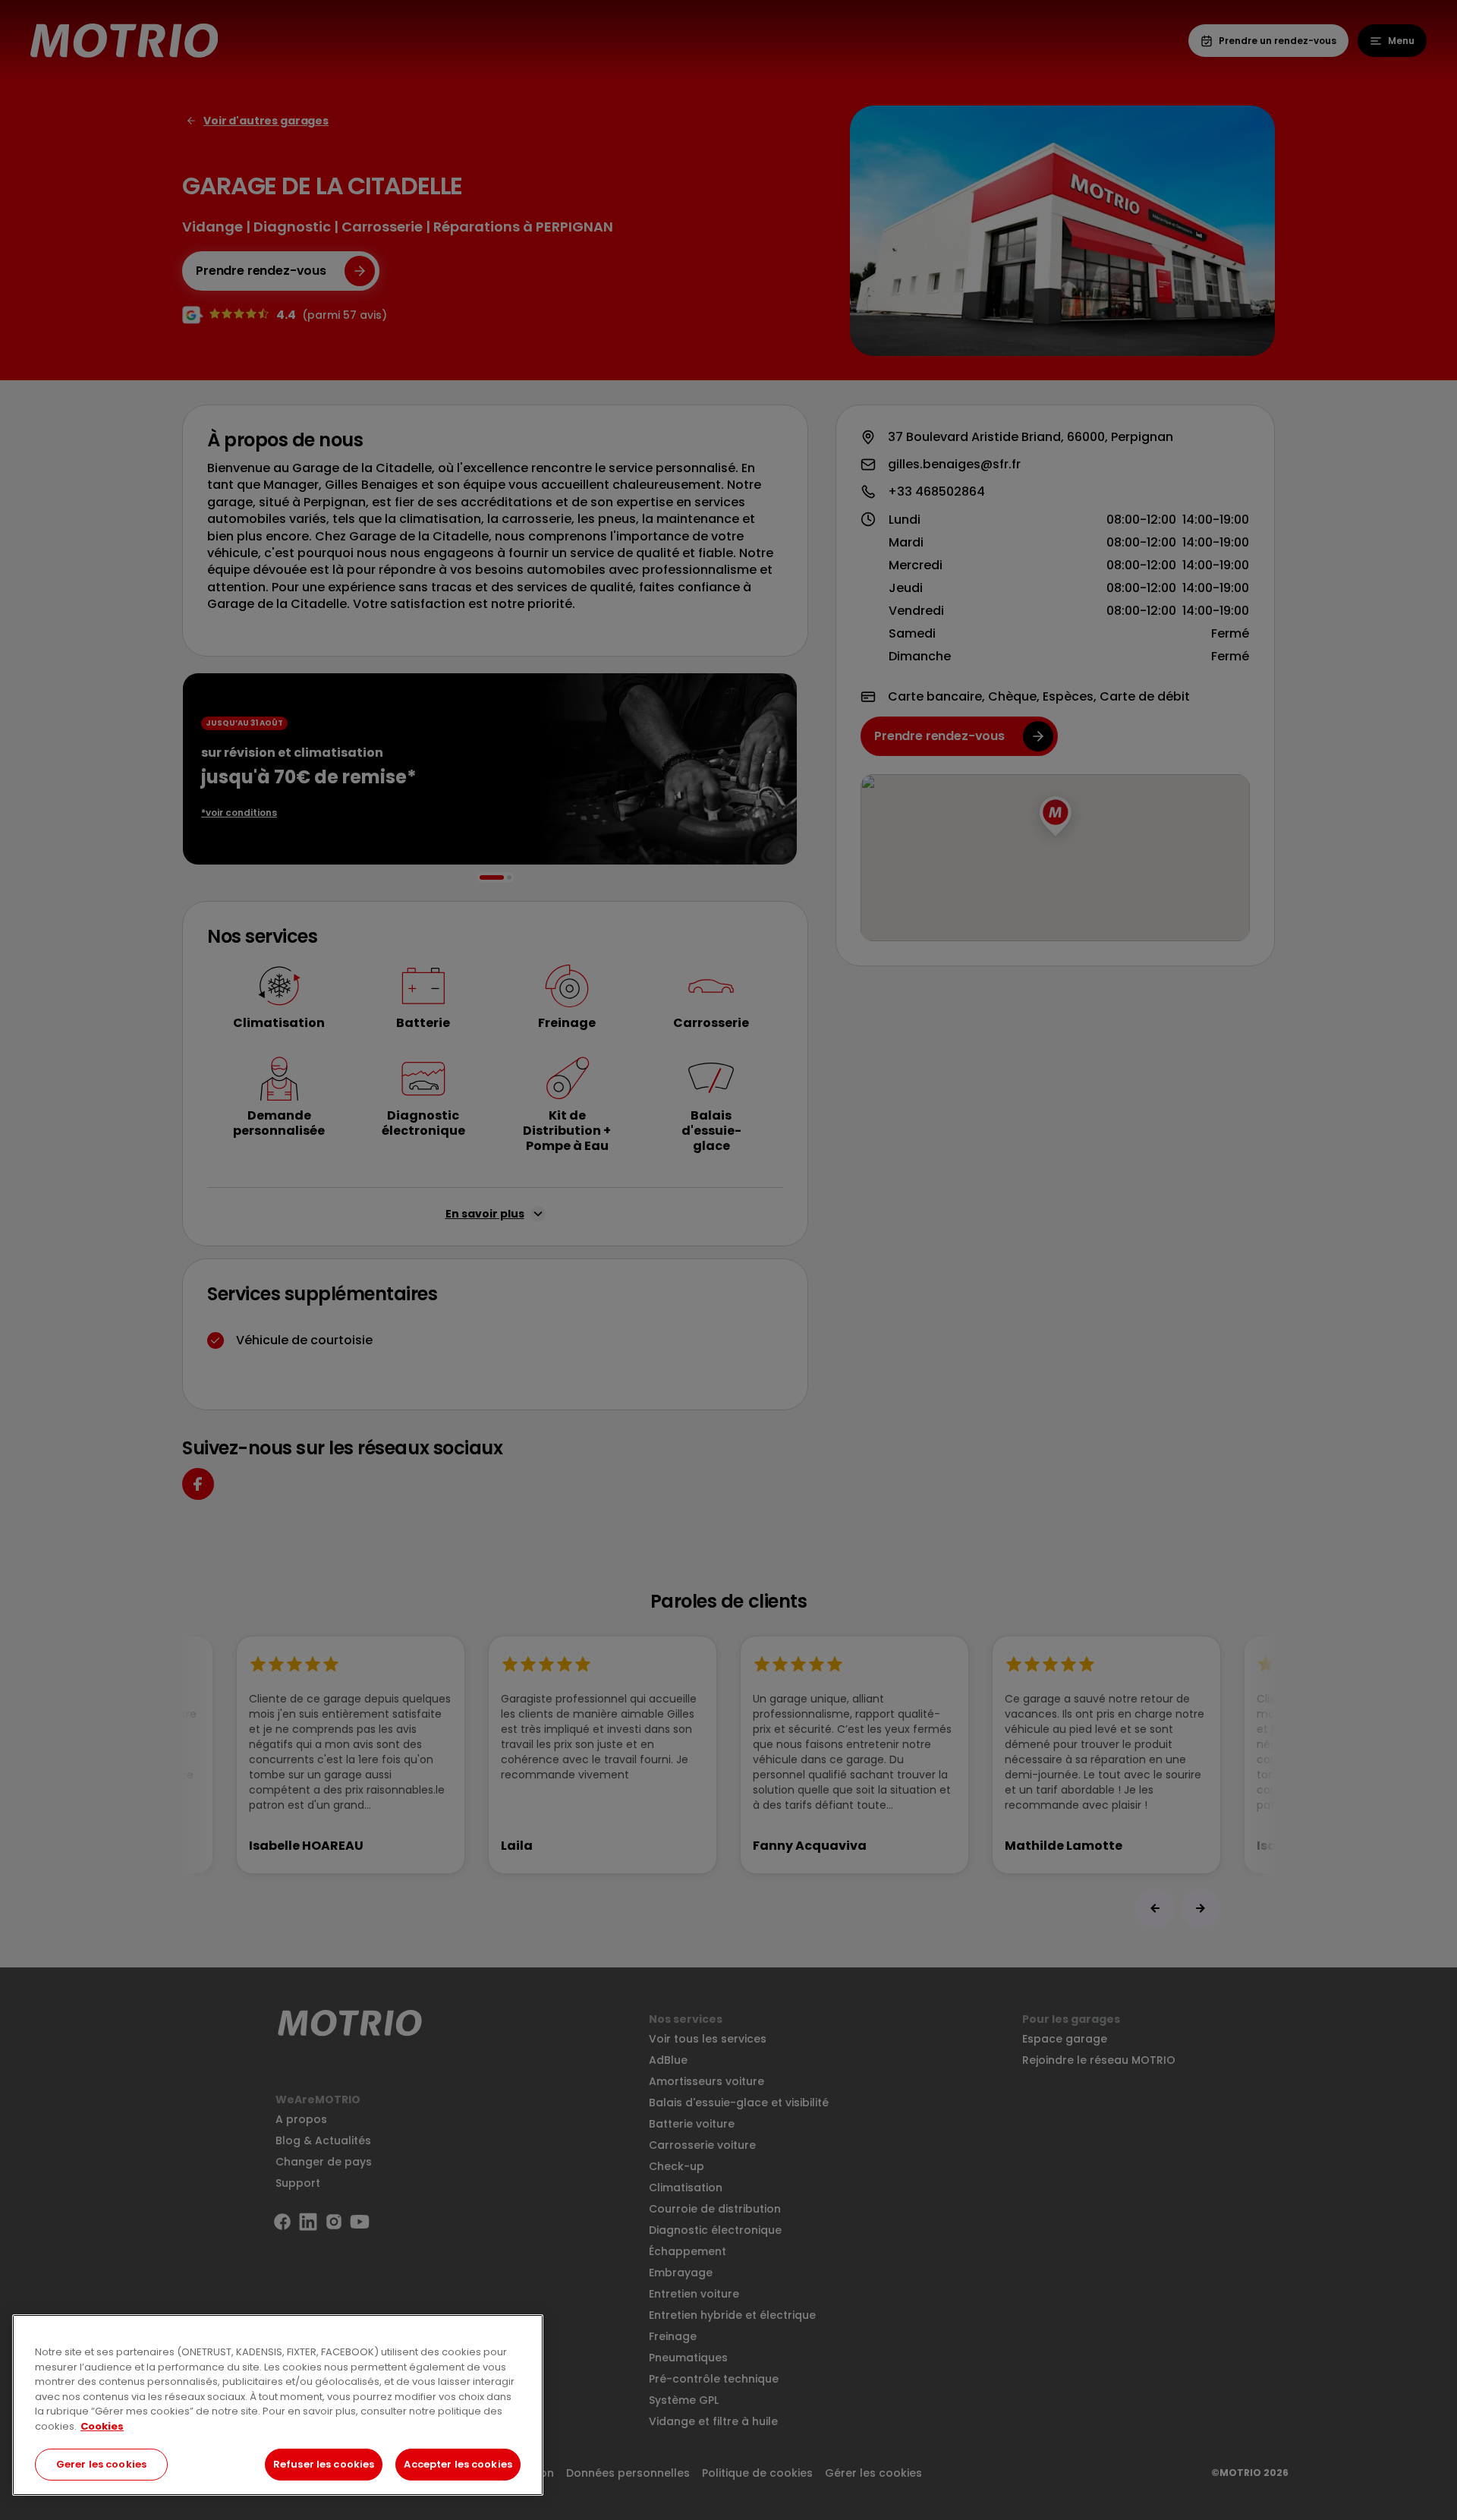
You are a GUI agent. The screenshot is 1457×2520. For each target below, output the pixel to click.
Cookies (102, 2426)
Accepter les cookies (458, 2464)
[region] (278, 2405)
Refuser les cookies (324, 2464)
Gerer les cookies (101, 2464)
